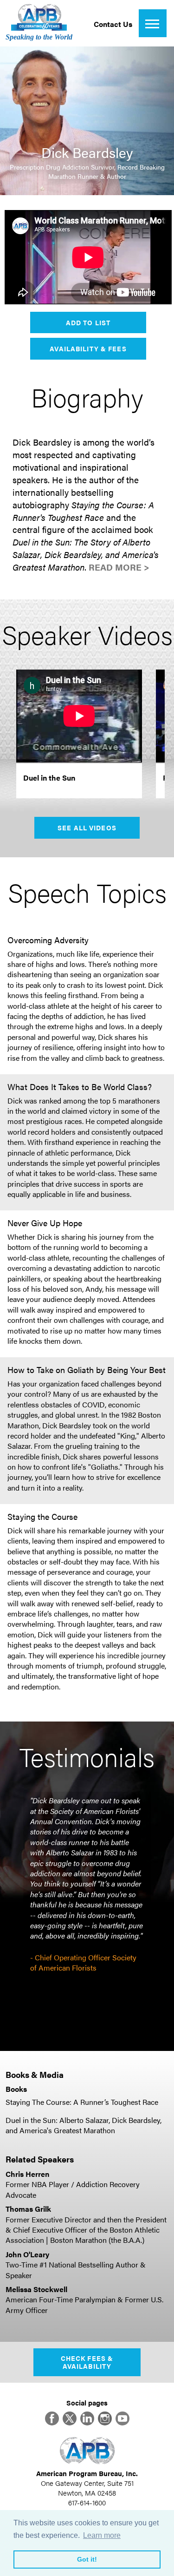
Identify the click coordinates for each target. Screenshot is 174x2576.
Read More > (119, 567)
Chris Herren (27, 2174)
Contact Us (113, 24)
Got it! (87, 2559)
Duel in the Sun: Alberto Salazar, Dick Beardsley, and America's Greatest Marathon (84, 2125)
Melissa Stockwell (36, 2289)
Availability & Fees (88, 348)
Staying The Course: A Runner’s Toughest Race (82, 2102)
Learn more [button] (102, 2535)
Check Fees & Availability (87, 2362)
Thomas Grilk (28, 2209)
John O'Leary (27, 2254)
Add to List (88, 322)
